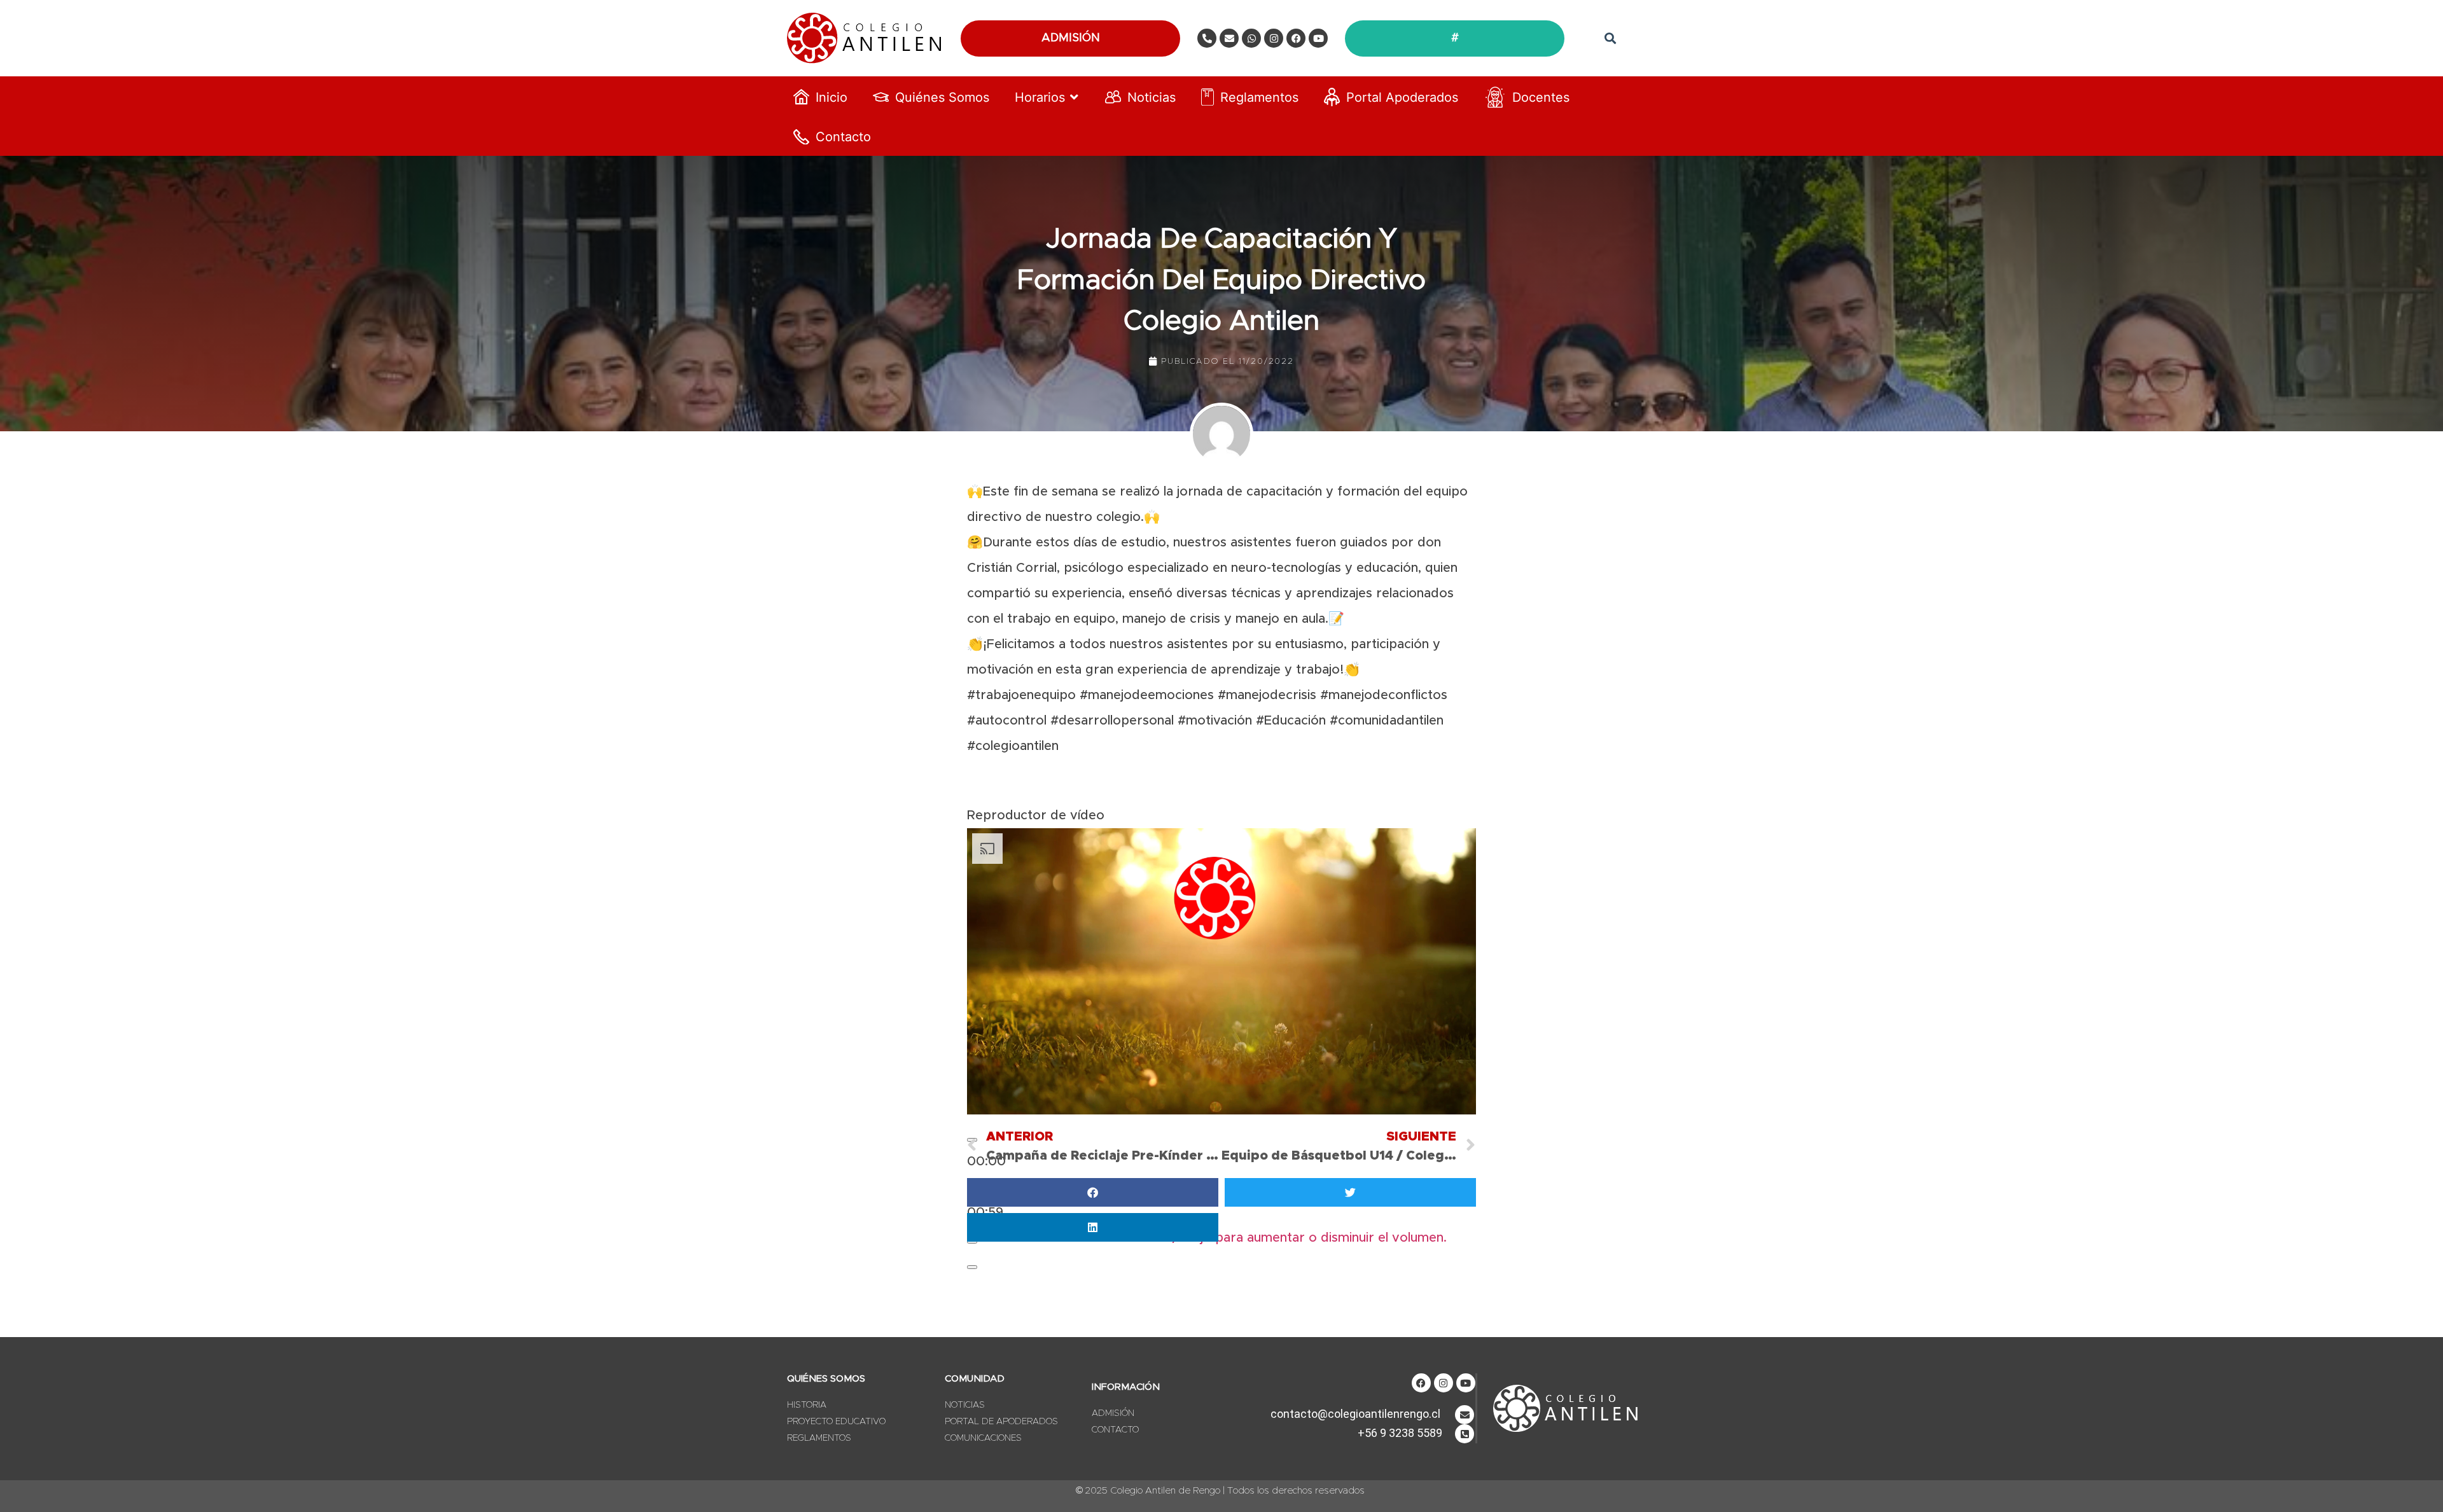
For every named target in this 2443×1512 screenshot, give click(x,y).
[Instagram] (1274, 38)
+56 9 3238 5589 (1400, 1433)
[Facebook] (1296, 38)
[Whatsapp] (1251, 38)
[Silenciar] (972, 1242)
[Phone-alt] (1207, 38)
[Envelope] (1229, 38)
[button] (1610, 38)
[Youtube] (1318, 38)
